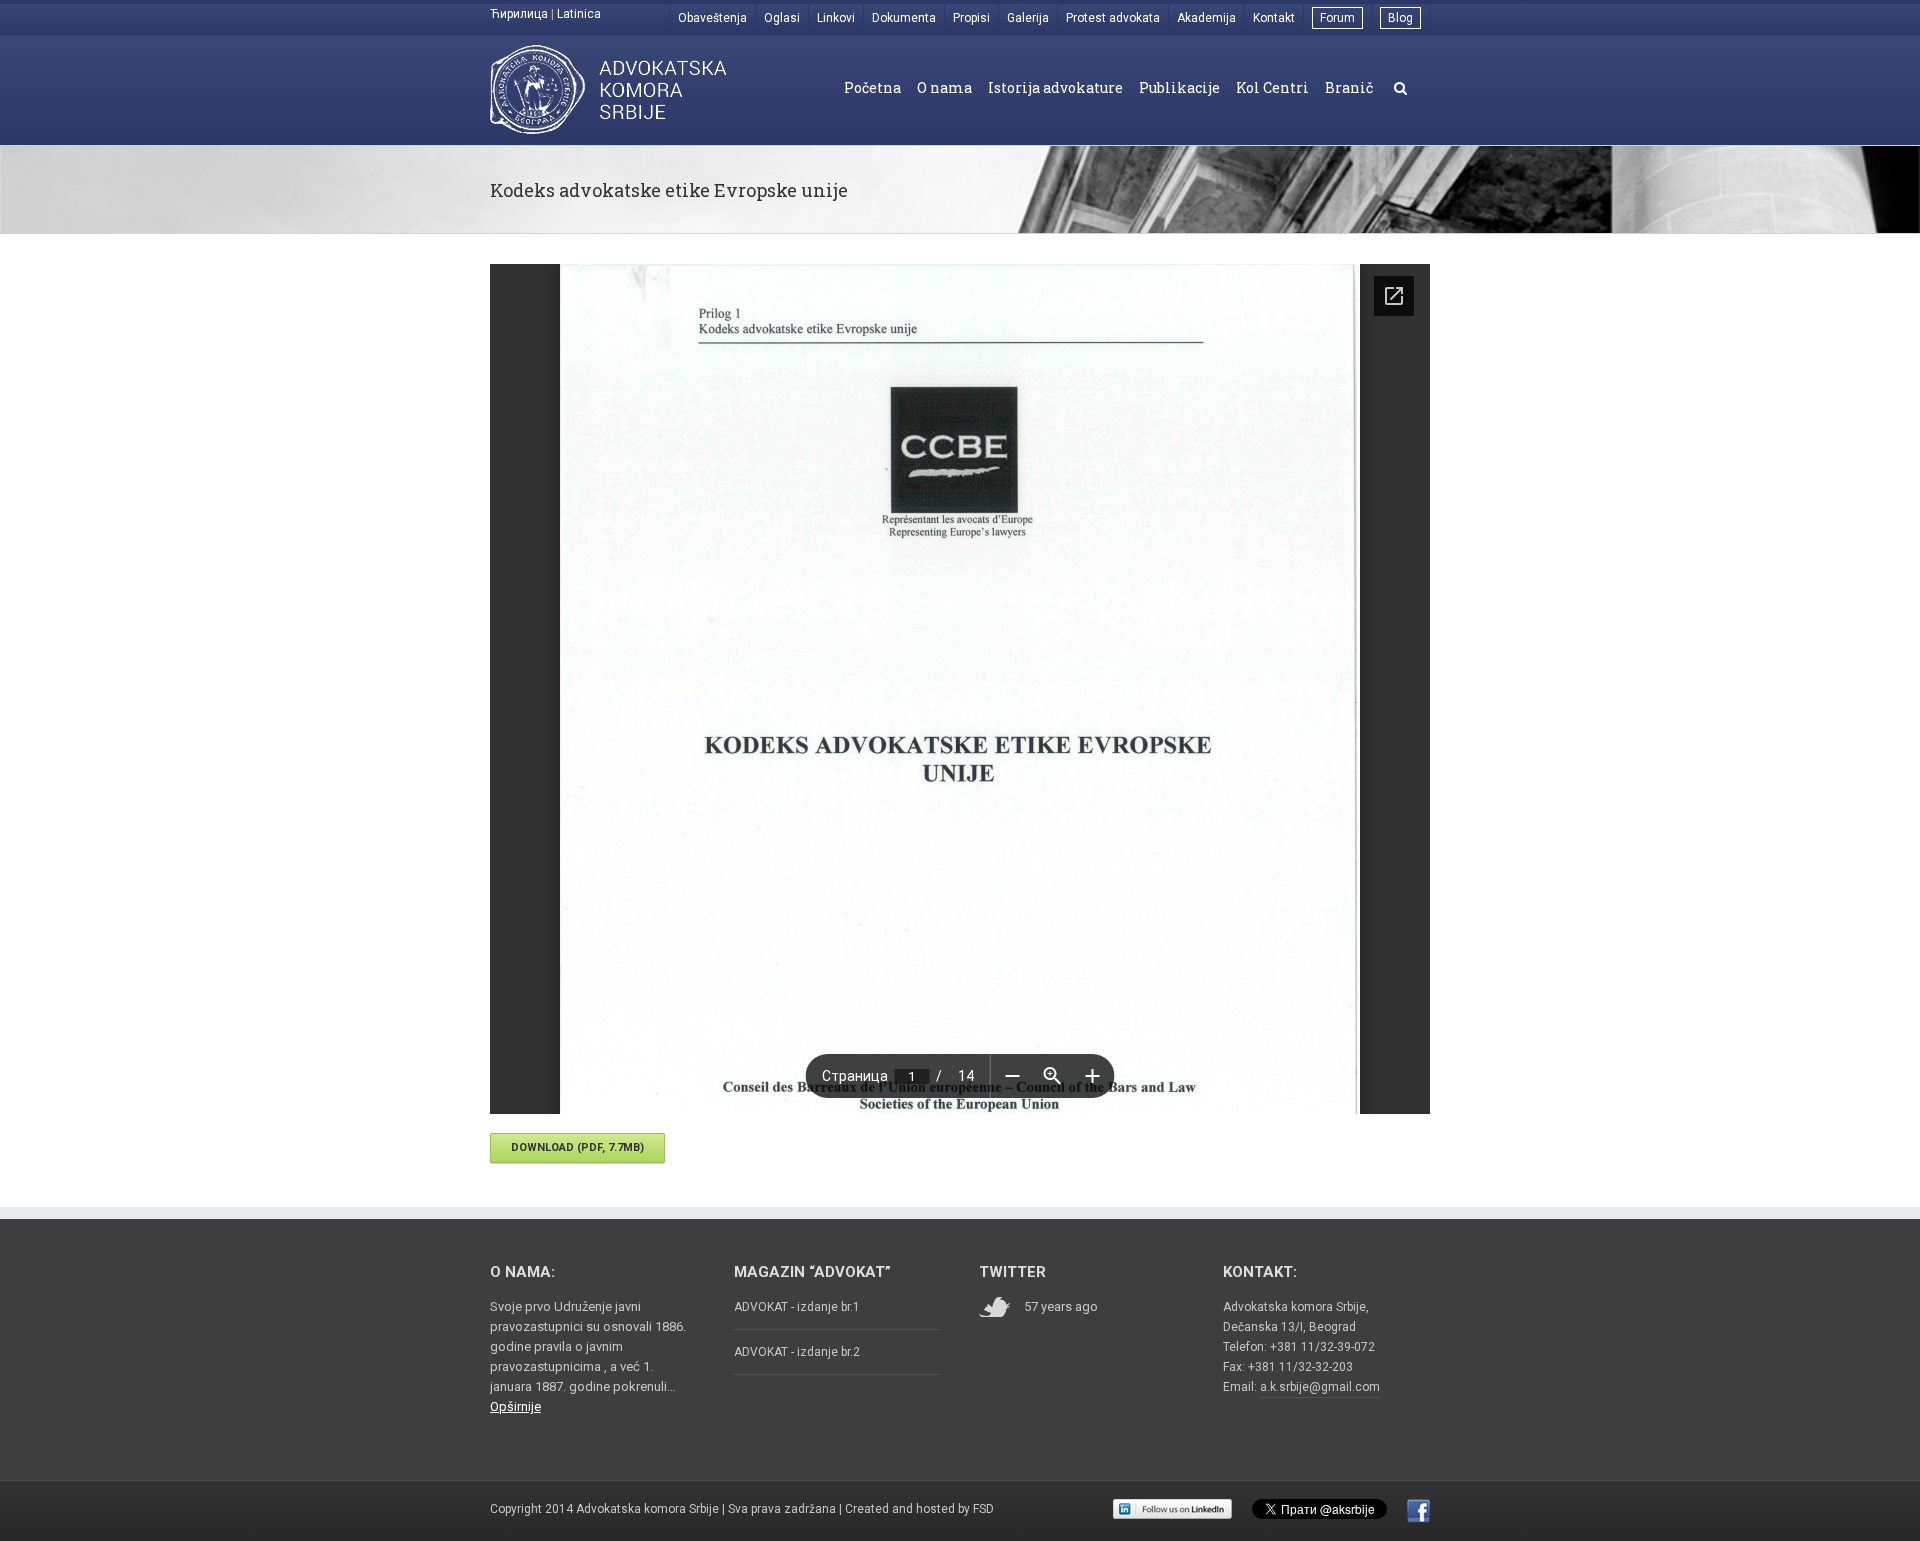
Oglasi (782, 18)
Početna (872, 87)
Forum (1337, 18)
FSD (983, 1509)
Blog (1400, 18)
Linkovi (836, 18)
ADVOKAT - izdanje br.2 (797, 1352)
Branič (1349, 87)
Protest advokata (1113, 18)
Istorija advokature (1055, 87)
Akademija (1206, 18)
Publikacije (1179, 87)
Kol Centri (1272, 87)
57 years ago (1061, 1306)
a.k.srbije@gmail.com (1320, 1387)
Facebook (1418, 1511)
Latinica (579, 14)
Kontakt (1274, 18)
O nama (944, 87)
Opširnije (515, 1406)
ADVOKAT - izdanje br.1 (797, 1307)
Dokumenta (904, 18)
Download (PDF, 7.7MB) (577, 1147)
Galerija (1028, 18)
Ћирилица (519, 14)
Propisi (971, 18)
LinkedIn (1172, 1509)
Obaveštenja (712, 18)
